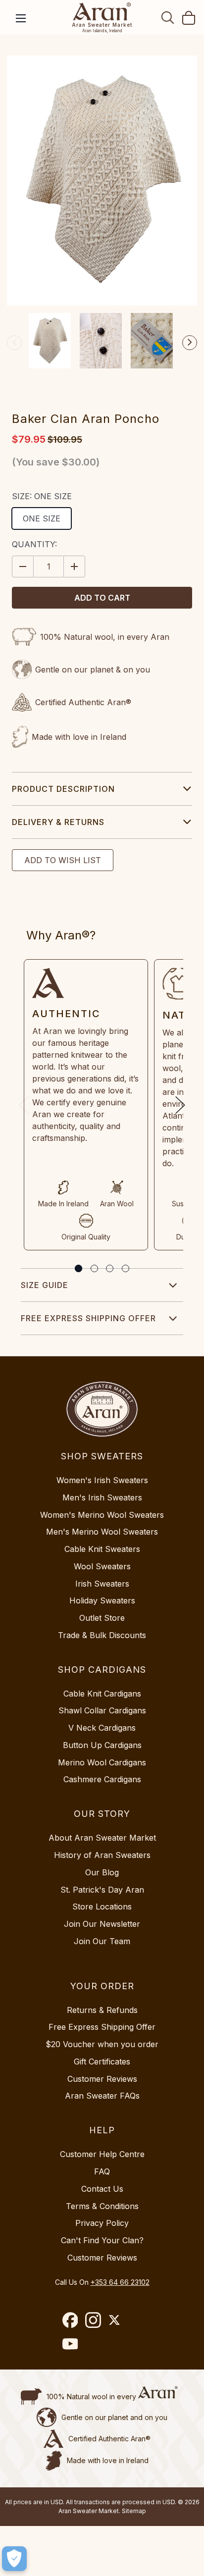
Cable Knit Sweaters (102, 1549)
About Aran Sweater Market (102, 1838)
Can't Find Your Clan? (102, 2240)
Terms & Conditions (102, 2206)
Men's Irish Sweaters (102, 1497)
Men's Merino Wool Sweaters (102, 1532)
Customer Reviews (102, 2079)
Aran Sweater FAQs (102, 2096)
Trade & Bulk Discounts (102, 1635)
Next (190, 343)
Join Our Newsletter (102, 1924)
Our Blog (102, 1872)
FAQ (102, 2171)
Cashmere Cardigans (102, 1779)
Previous (14, 343)
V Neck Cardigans (102, 1728)
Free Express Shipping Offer (88, 1318)
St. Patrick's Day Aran (102, 1890)
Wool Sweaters (102, 1566)
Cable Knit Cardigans (102, 1694)
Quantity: (34, 544)
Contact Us (102, 2189)
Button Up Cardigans (102, 1745)
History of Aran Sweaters (102, 1855)
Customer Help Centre (102, 2154)
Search (168, 17)
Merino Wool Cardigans (102, 1762)
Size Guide (45, 1285)
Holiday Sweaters (102, 1600)
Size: (42, 496)
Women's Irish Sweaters (102, 1480)
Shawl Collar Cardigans (102, 1710)
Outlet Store (102, 1618)
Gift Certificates (102, 2061)
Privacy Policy (102, 2223)
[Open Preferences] (14, 2559)
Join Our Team (102, 1941)
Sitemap (134, 2511)
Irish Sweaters (102, 1584)
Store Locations (102, 1906)
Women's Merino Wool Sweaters (102, 1515)
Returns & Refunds (102, 2010)
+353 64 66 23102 (120, 2282)
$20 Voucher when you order (102, 2044)
